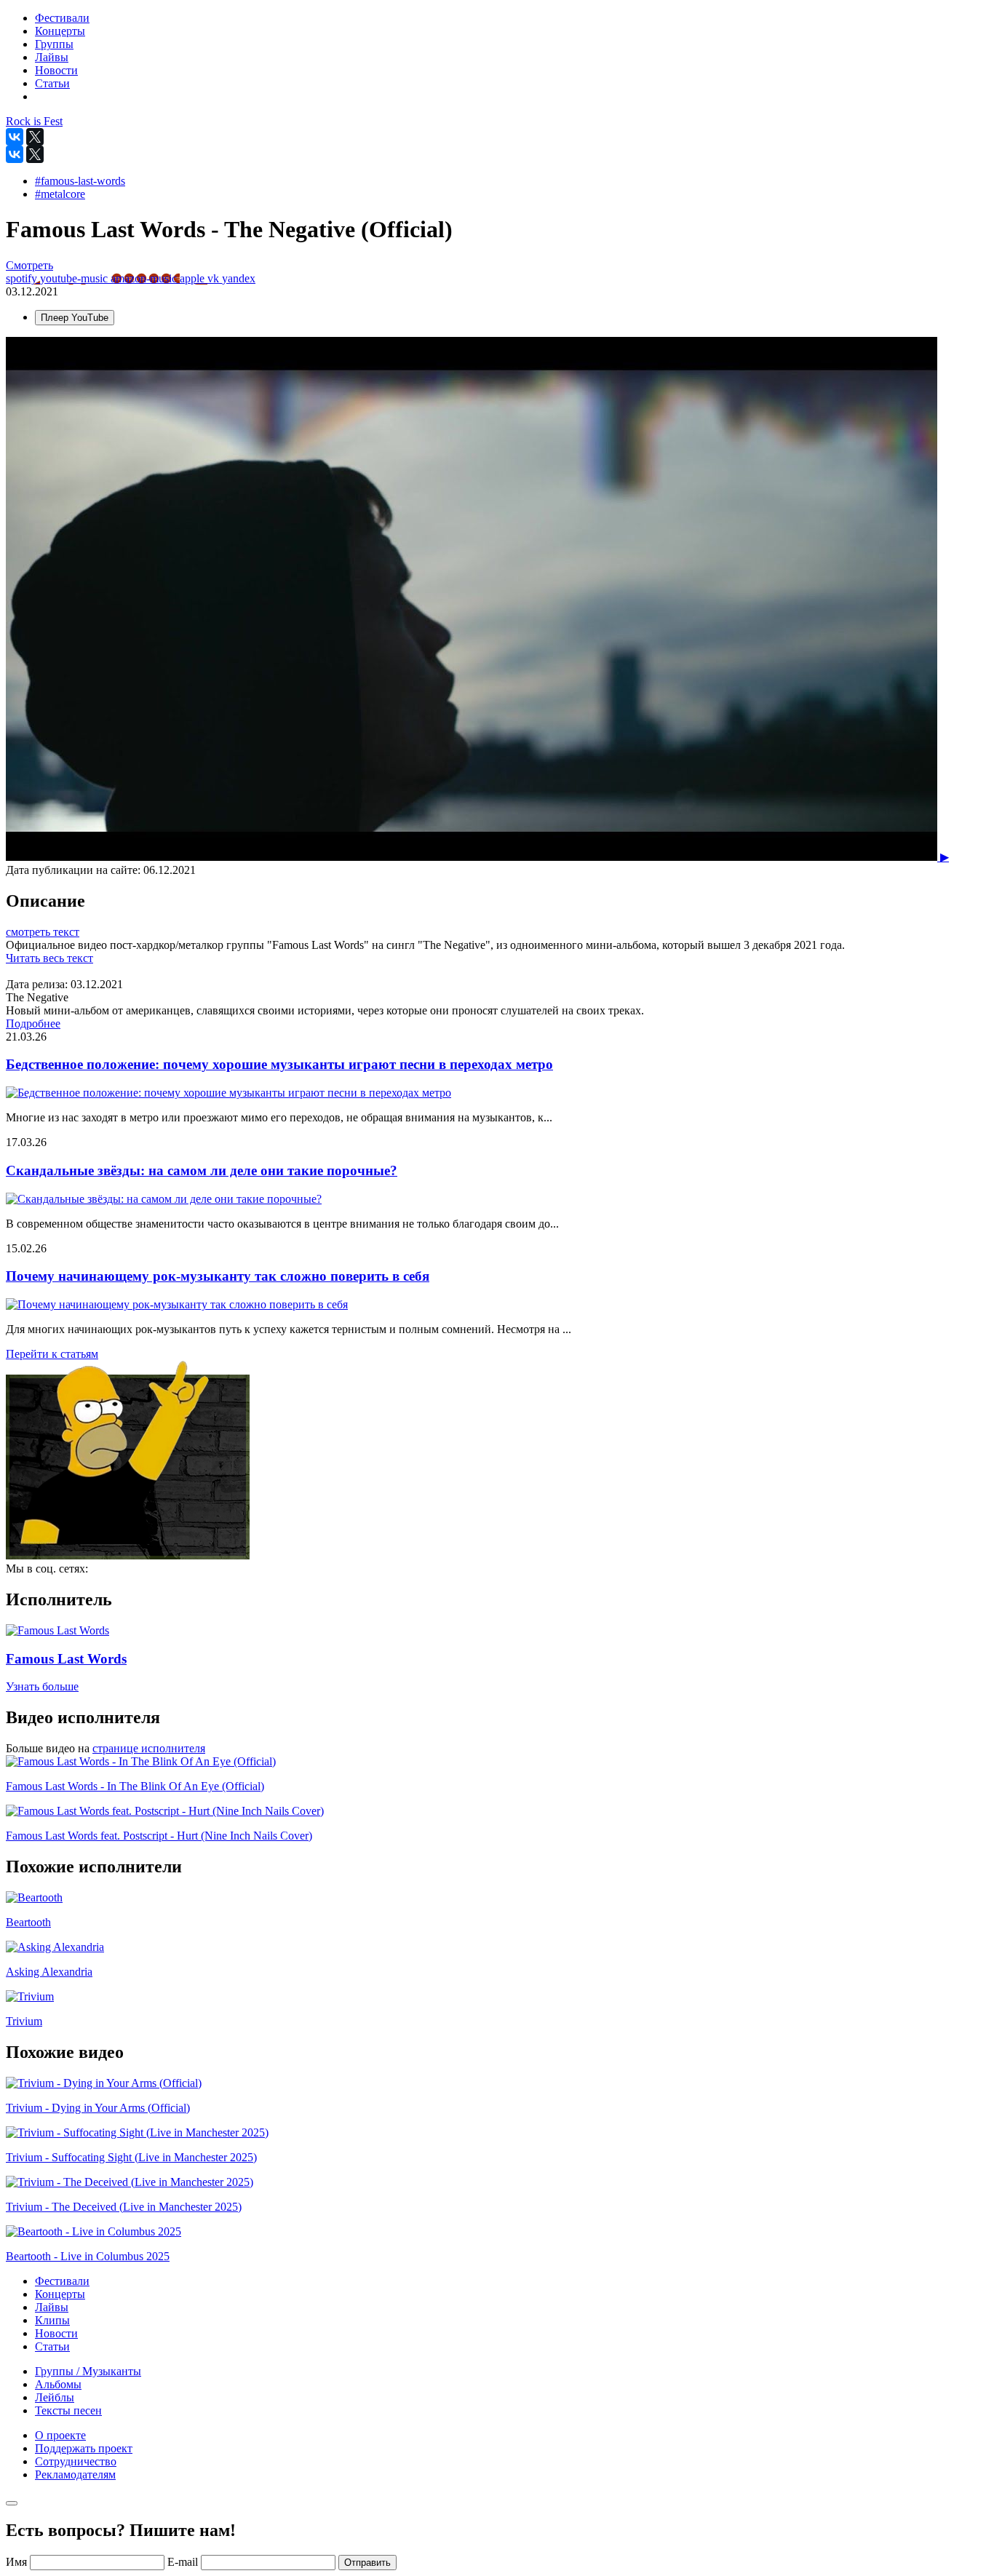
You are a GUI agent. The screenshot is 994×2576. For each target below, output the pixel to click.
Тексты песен (68, 2410)
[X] (35, 137)
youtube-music (75, 278)
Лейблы (55, 2397)
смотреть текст (43, 932)
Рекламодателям (75, 2474)
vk (215, 278)
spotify (23, 278)
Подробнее (33, 1023)
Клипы (52, 2320)
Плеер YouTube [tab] (75, 318)
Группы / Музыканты (88, 2371)
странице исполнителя (149, 1748)
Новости (56, 2333)
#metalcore (60, 194)
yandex (239, 278)
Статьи (52, 2346)
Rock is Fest (34, 121)
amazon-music (145, 278)
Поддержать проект (84, 2448)
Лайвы (52, 2307)
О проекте (60, 2435)
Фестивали (62, 2281)
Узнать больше (42, 1686)
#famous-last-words (80, 181)
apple (194, 278)
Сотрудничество (76, 2461)
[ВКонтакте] (15, 137)
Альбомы (58, 2384)
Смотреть (29, 265)
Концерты (60, 2294)
